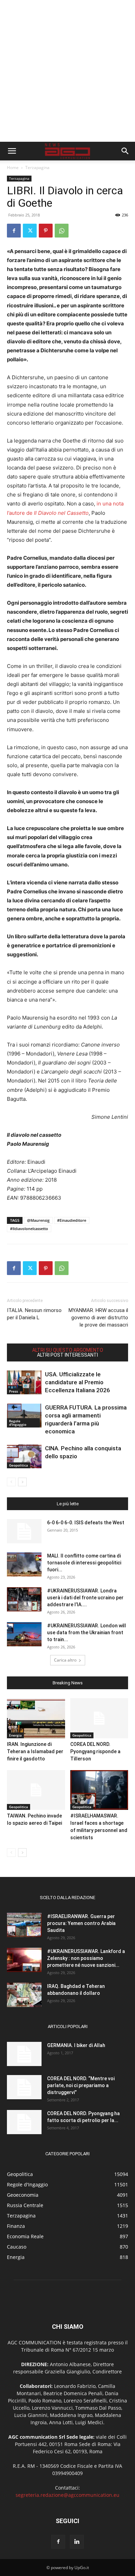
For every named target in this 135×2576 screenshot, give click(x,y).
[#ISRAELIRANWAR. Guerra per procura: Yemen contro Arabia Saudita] (24, 1925)
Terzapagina (37, 168)
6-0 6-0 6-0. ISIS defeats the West (86, 1523)
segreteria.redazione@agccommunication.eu (67, 2495)
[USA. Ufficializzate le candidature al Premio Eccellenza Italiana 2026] (24, 1382)
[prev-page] (11, 1482)
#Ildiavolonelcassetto (29, 1229)
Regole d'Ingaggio (18, 1423)
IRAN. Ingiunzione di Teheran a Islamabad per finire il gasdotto (35, 1751)
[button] (12, 151)
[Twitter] (30, 231)
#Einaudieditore (72, 1220)
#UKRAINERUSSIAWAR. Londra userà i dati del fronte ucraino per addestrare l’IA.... (85, 1598)
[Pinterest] (46, 231)
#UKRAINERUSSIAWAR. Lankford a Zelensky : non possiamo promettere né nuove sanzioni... (86, 1958)
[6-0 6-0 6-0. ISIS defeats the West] (24, 1531)
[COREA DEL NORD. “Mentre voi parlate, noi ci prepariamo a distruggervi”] (24, 2087)
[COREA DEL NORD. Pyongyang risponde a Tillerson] (99, 1718)
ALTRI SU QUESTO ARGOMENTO (68, 1350)
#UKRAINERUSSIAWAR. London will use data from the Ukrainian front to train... (87, 1633)
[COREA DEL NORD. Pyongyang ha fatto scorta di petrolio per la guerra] (24, 2122)
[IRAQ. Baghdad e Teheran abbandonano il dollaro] (24, 1995)
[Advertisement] (67, 71)
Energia (15, 1735)
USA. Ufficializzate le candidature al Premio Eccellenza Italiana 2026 (78, 1382)
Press (13, 1391)
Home (13, 168)
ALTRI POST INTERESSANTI (67, 1355)
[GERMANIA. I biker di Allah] (24, 2054)
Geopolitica (19, 1465)
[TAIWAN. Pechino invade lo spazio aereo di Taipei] (36, 1790)
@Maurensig (38, 1220)
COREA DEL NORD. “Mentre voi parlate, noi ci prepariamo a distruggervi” (81, 2085)
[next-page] (22, 1482)
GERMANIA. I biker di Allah (76, 2045)
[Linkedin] (77, 2542)
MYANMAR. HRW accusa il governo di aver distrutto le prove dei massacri (98, 1318)
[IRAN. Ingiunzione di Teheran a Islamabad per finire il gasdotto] (36, 1718)
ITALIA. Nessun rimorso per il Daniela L (34, 1314)
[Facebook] (14, 231)
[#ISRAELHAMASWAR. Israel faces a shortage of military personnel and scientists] (99, 1790)
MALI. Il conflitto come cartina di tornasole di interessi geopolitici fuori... (84, 1563)
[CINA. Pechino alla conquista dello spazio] (24, 1456)
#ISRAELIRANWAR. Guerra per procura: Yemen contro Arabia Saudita (81, 1923)
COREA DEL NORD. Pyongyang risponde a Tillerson (95, 1751)
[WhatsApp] (62, 231)
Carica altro (65, 1660)
